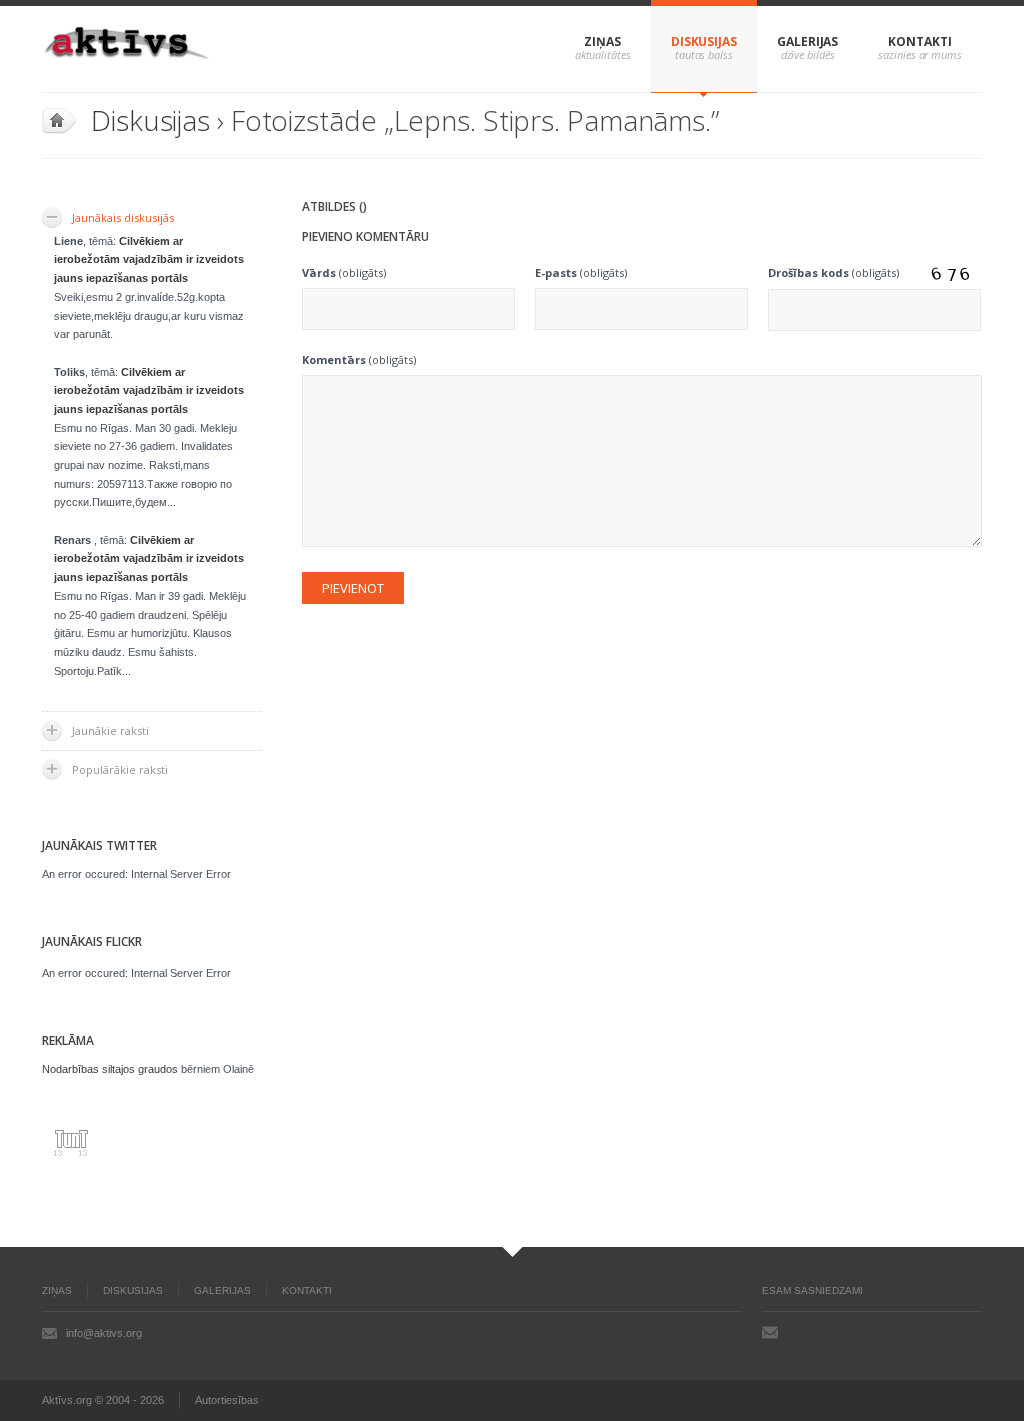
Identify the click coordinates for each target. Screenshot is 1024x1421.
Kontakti (919, 41)
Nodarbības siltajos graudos (110, 1069)
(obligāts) (344, 272)
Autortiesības (227, 1400)
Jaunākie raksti (110, 730)
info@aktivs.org (104, 1333)
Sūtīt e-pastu (770, 1332)
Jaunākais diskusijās (123, 217)
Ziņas (602, 41)
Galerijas (807, 41)
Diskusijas (704, 41)
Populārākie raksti (120, 769)
